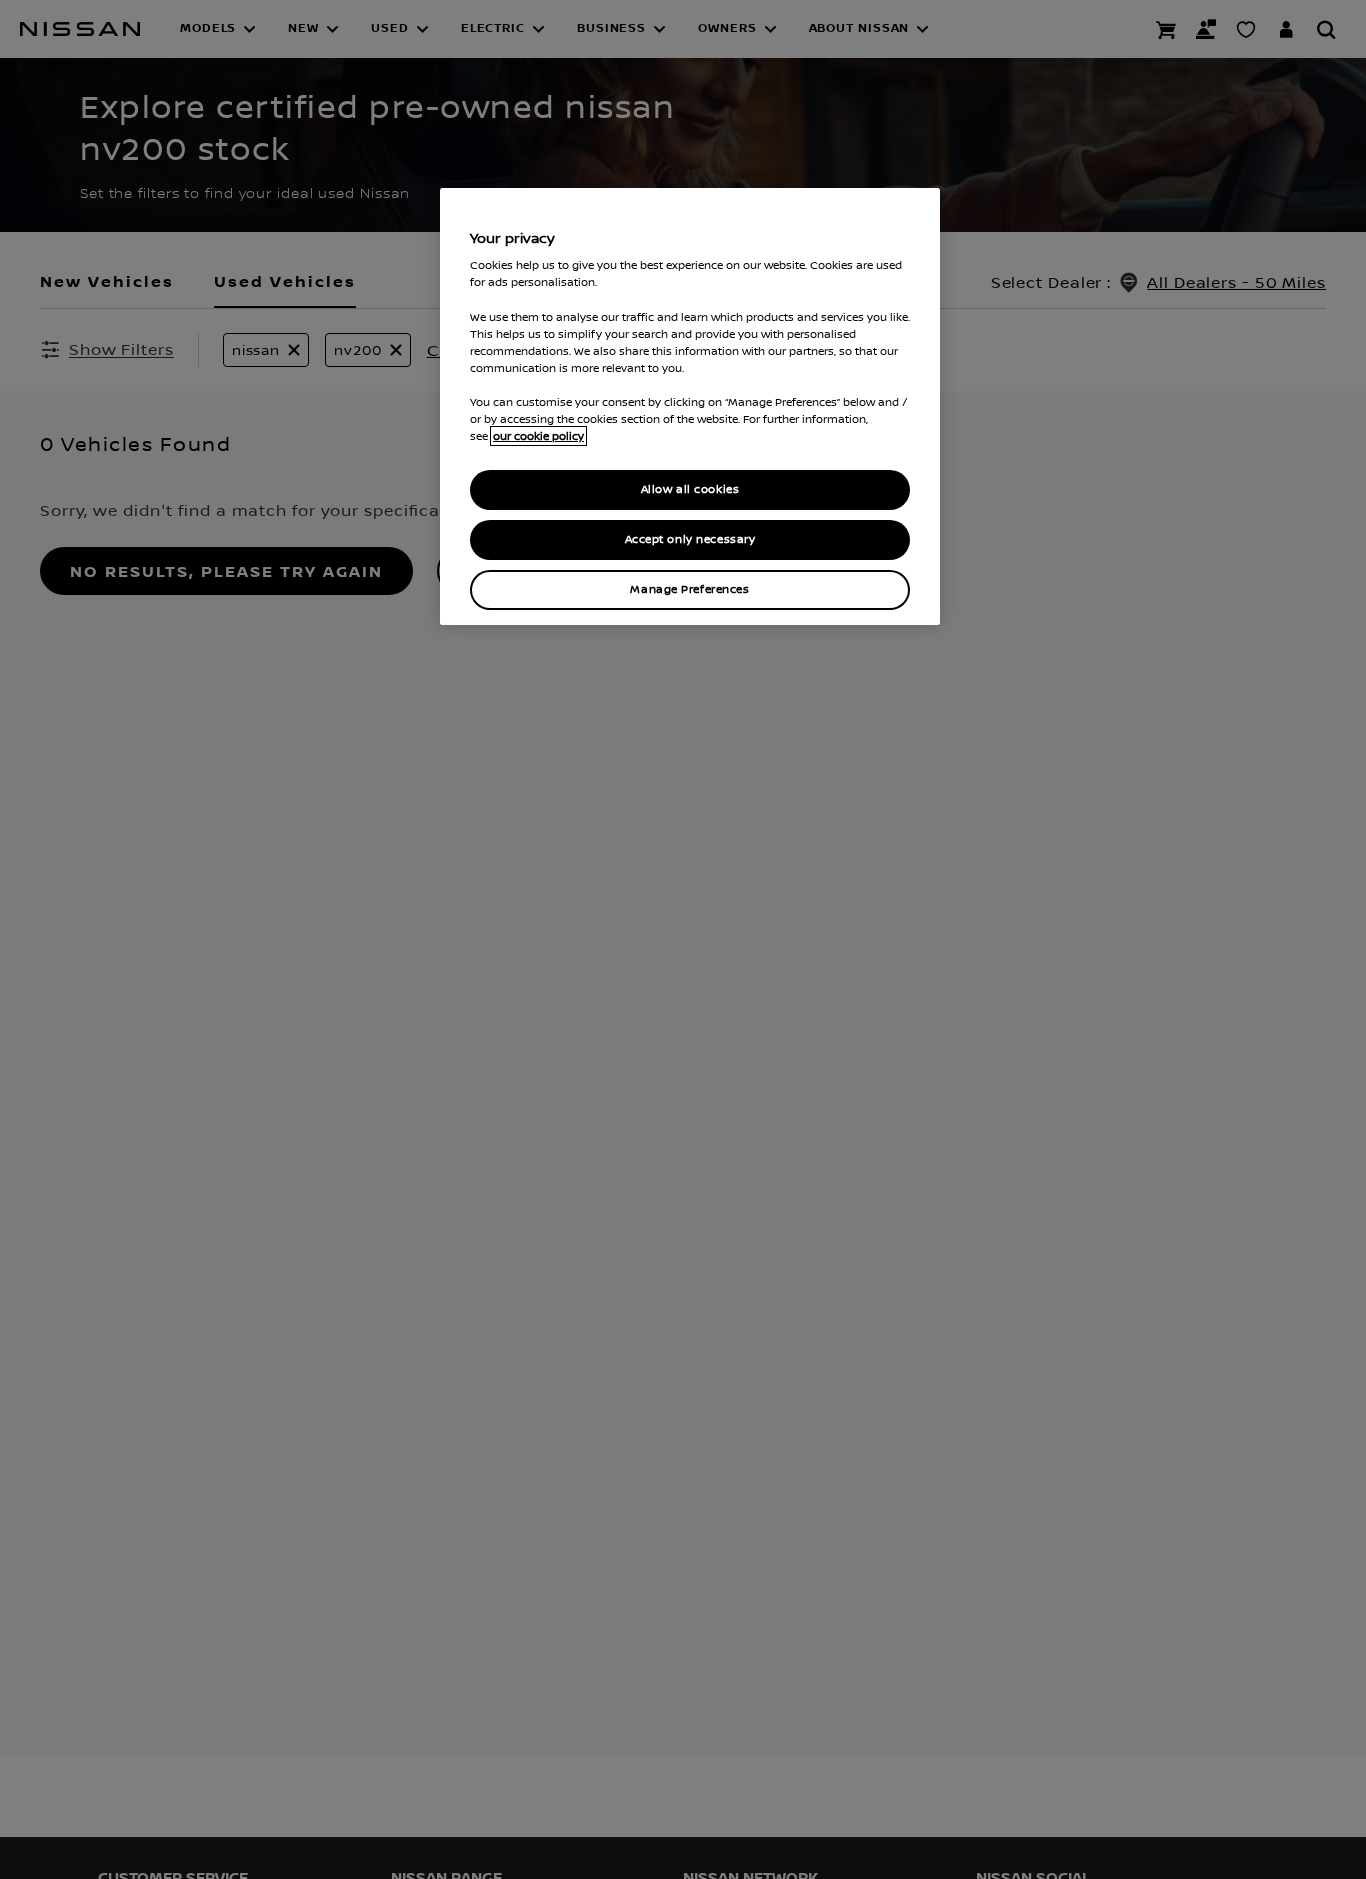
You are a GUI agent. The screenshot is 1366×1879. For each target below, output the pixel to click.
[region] (690, 406)
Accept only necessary (690, 539)
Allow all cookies (690, 489)
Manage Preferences (689, 589)
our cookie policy (538, 436)
